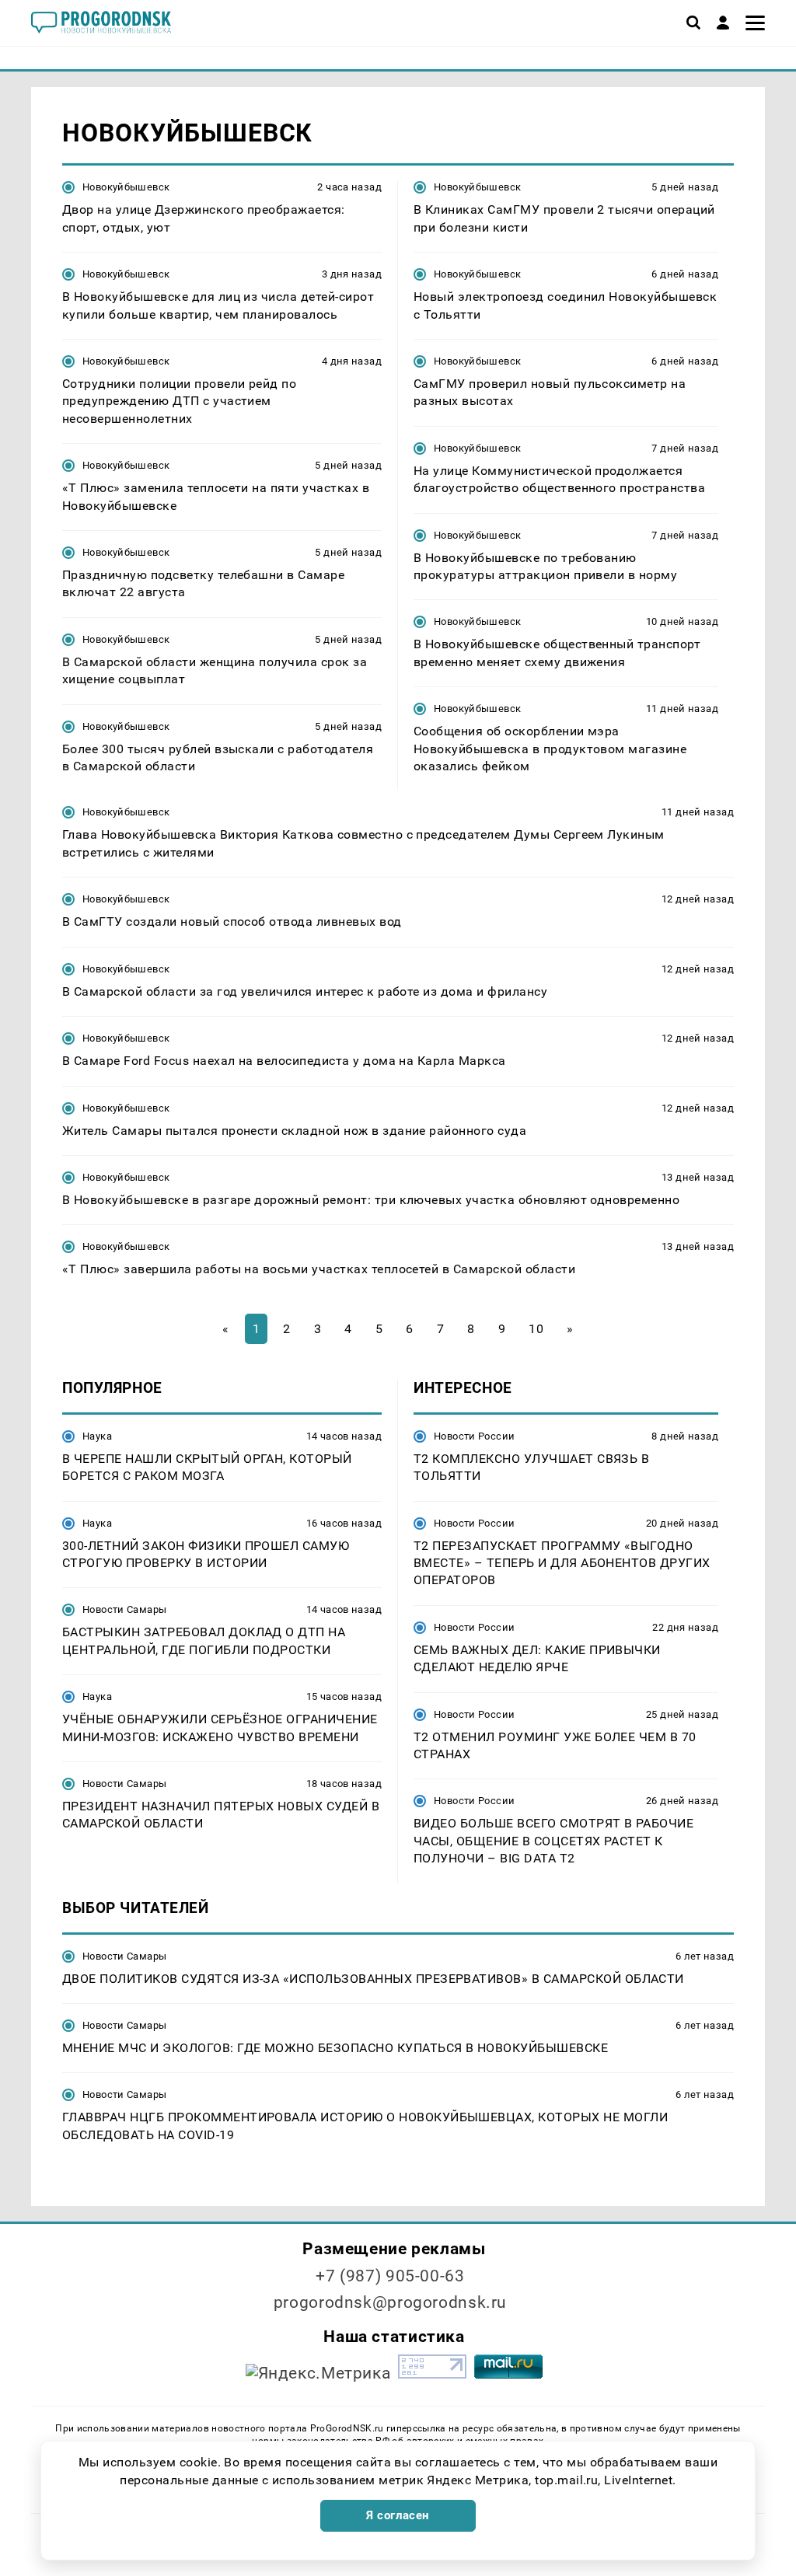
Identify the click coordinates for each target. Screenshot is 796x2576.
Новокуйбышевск (126, 187)
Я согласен (398, 2515)
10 (536, 1329)
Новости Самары (124, 1609)
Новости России (474, 1436)
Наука (97, 1436)
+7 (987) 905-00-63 (390, 2276)
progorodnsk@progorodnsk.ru (390, 2302)
